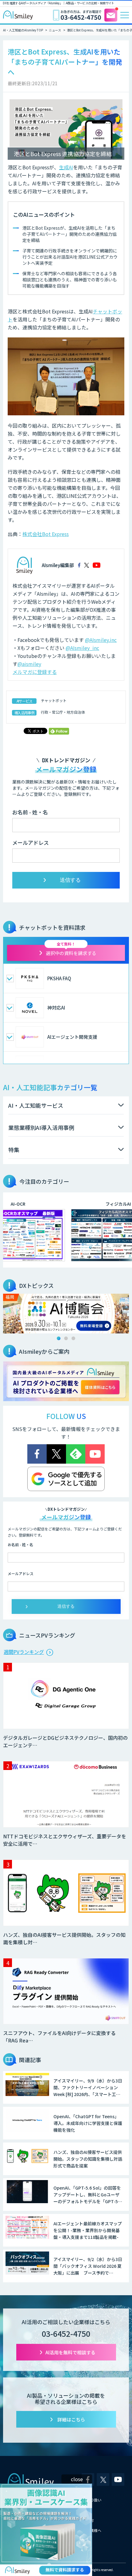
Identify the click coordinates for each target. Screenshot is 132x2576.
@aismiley (29, 664)
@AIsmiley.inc (101, 640)
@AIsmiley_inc (82, 648)
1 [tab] (59, 1338)
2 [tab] (66, 1338)
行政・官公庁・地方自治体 (63, 712)
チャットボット (54, 700)
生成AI (66, 167)
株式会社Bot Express (46, 534)
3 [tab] (73, 1338)
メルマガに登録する (35, 672)
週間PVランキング (24, 1652)
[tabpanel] (66, 1314)
